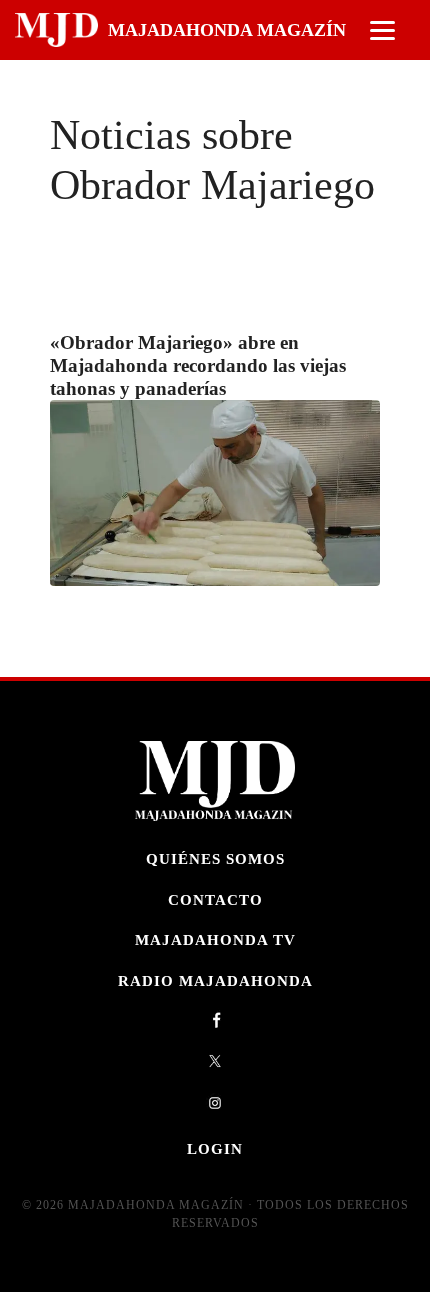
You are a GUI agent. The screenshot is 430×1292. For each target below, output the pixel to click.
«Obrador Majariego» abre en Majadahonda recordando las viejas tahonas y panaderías (198, 365)
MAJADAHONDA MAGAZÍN (227, 30)
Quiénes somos (215, 858)
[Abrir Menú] (382, 30)
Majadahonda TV (215, 939)
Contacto (215, 899)
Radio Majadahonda (215, 980)
